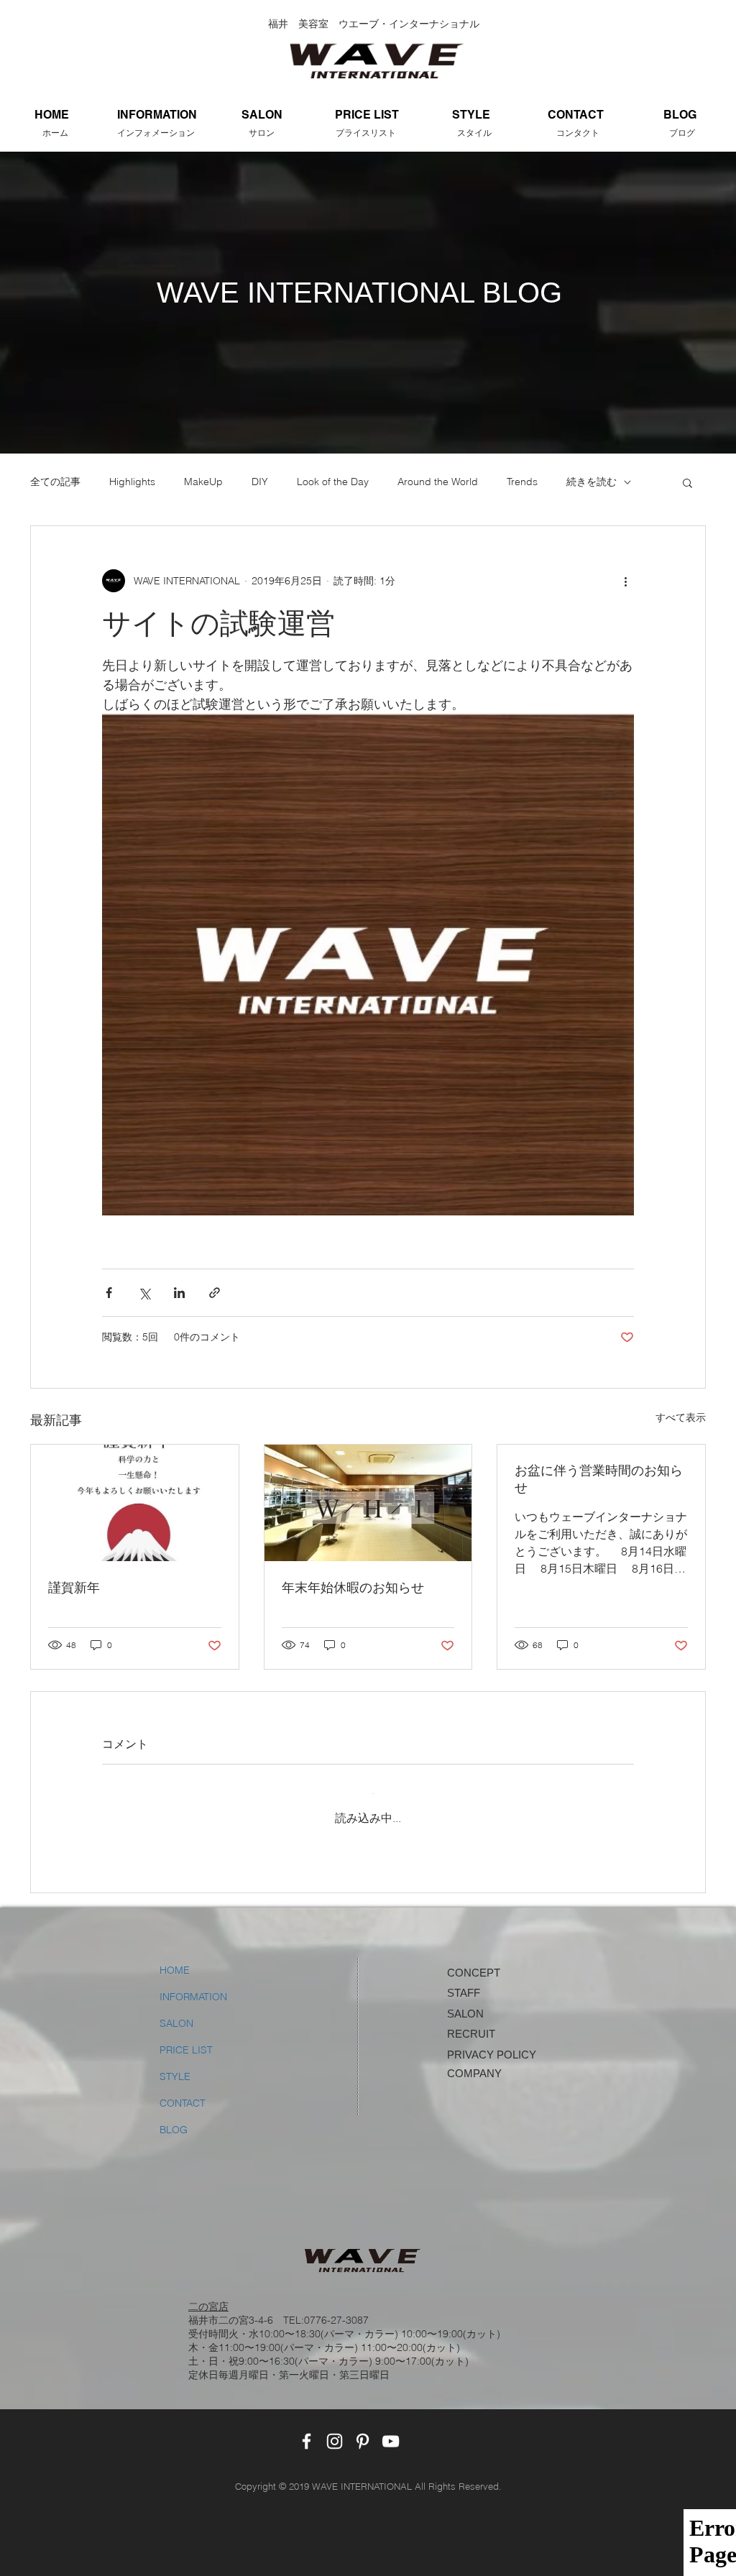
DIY (260, 482)
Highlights (132, 482)
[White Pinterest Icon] (363, 2430)
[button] (687, 482)
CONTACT (183, 2092)
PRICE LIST (186, 2038)
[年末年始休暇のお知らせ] (368, 1503)
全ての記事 (55, 482)
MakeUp (203, 482)
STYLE (175, 2065)
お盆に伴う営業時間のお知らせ (599, 1479)
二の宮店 (208, 2295)
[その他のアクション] (625, 581)
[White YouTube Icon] (391, 2430)
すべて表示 (681, 1417)
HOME (175, 1959)
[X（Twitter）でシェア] (144, 1293)
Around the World (438, 482)
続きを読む (592, 482)
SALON (176, 2012)
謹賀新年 (74, 1588)
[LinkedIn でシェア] (179, 1293)
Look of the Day (333, 482)
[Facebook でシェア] (109, 1293)
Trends (522, 482)
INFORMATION (193, 1985)
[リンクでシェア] (215, 1293)
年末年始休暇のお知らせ (353, 1588)
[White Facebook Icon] (307, 2430)
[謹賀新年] (135, 1503)
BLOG (174, 2118)
